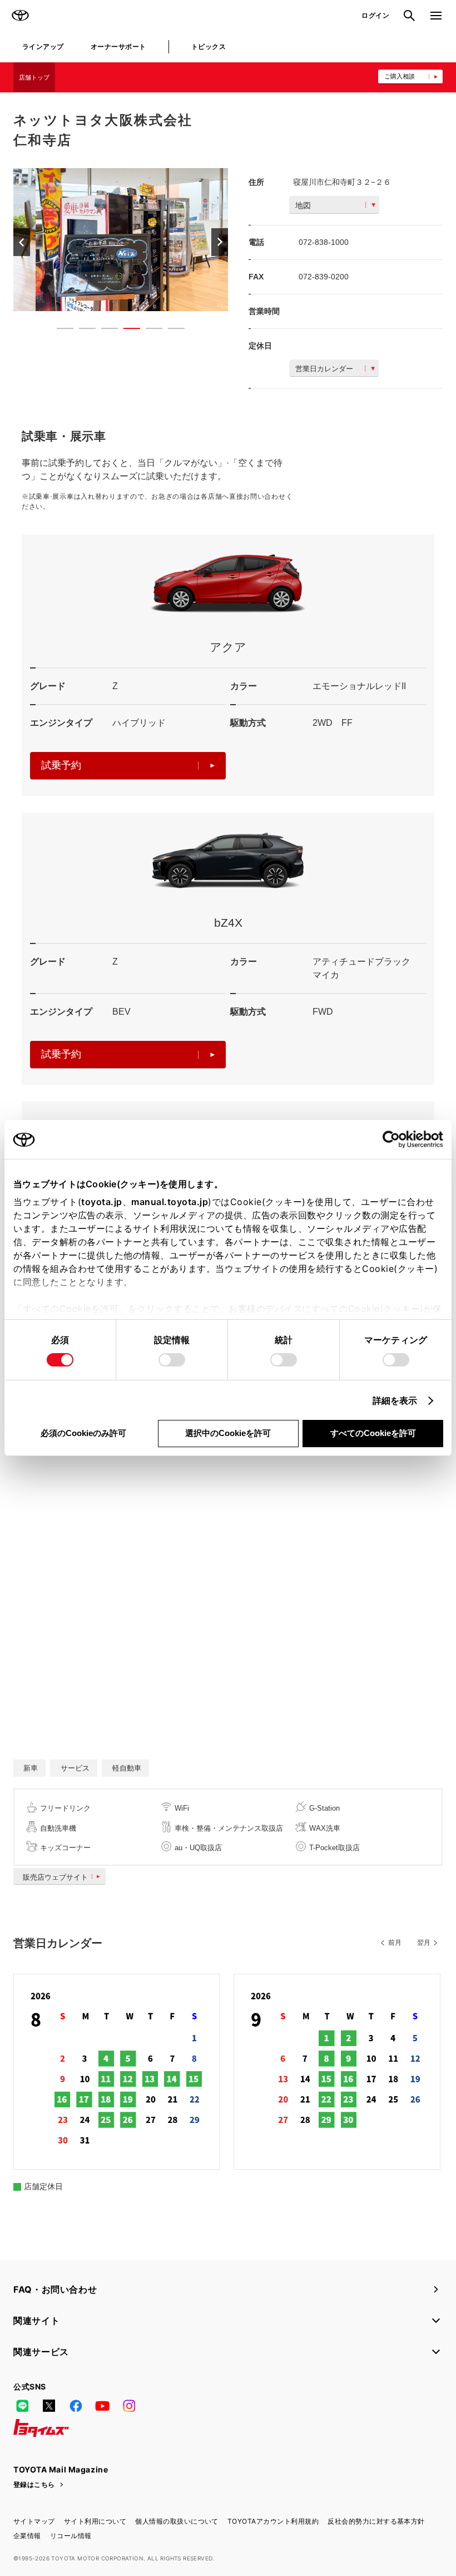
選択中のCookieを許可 (228, 1433)
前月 (395, 1943)
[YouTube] (102, 2406)
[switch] (172, 1360)
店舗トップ (34, 77)
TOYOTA (20, 16)
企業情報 (27, 2536)
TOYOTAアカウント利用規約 (273, 2521)
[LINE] (22, 2406)
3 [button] (104, 331)
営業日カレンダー (324, 369)
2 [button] (82, 331)
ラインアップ (43, 46)
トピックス (209, 46)
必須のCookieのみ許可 (83, 1433)
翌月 (424, 1943)
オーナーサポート (118, 46)
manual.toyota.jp (170, 1202)
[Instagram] (129, 2406)
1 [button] (60, 331)
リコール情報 (71, 2536)
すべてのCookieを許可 (373, 1433)
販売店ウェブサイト (55, 1877)
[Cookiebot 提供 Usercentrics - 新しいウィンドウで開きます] (395, 1139)
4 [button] (126, 331)
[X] (49, 2406)
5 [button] (148, 331)
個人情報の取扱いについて (177, 2521)
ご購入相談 (400, 76)
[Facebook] (76, 2406)
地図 (303, 205)
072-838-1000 (324, 242)
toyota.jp (102, 1202)
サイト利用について (95, 2521)
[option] (121, 240)
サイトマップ (34, 2521)
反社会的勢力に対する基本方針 (376, 2521)
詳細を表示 (395, 1400)
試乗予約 (61, 765)
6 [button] (171, 331)
